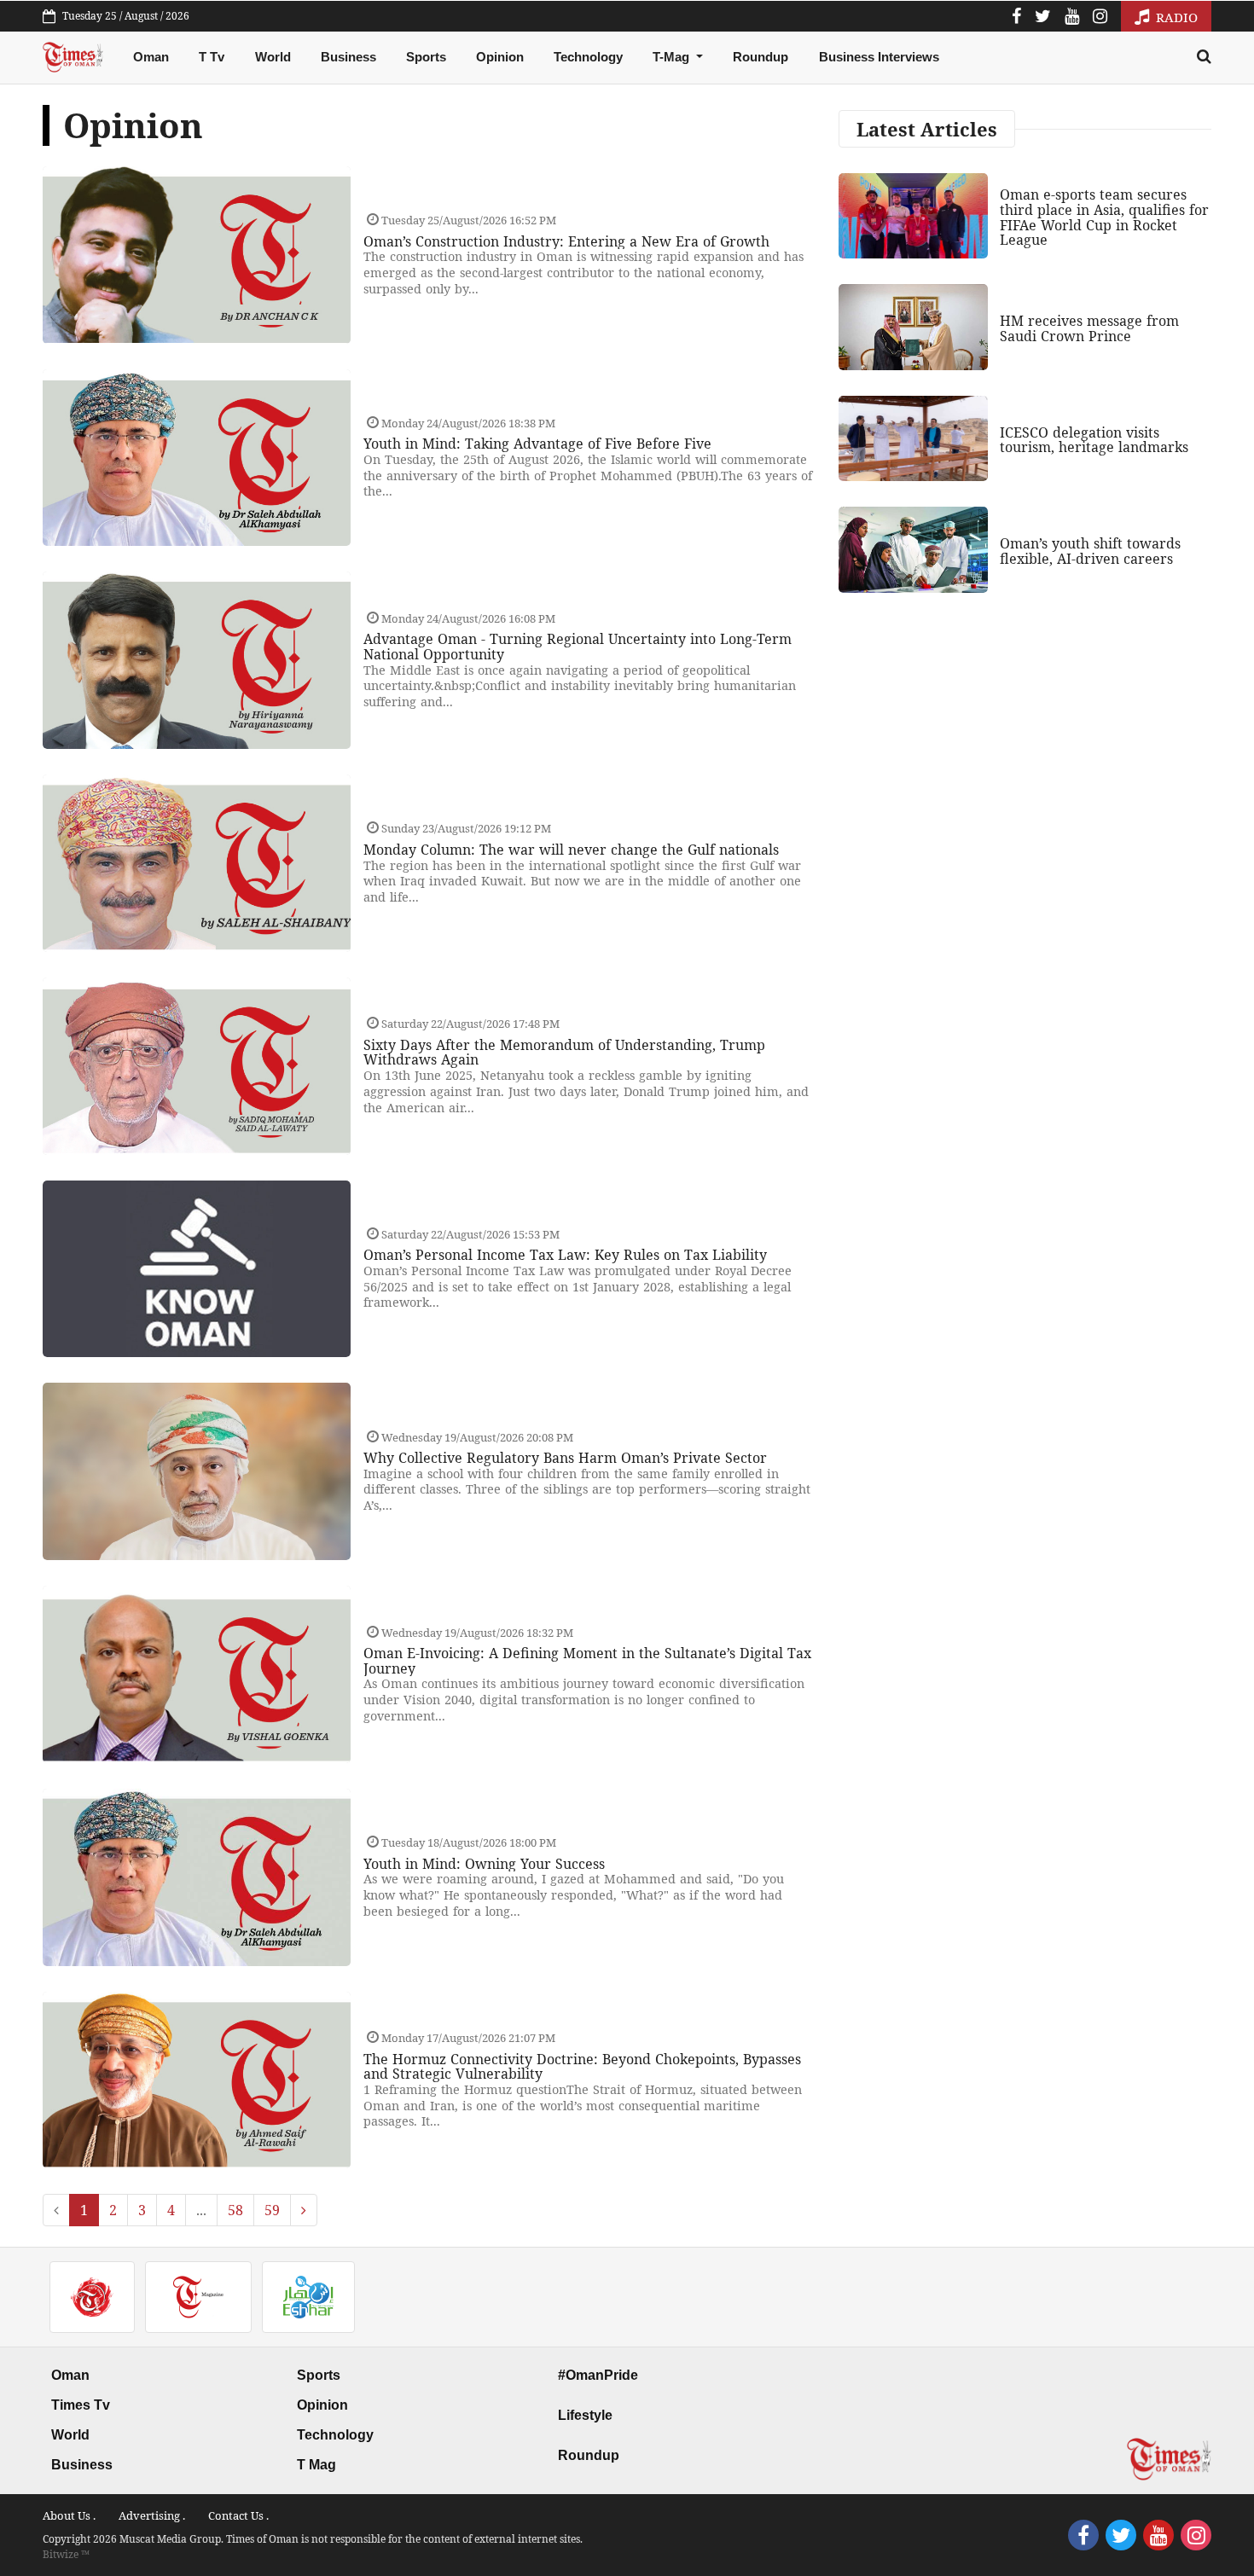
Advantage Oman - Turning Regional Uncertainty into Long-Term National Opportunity (578, 647)
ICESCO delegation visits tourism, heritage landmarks (1094, 440)
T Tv (212, 57)
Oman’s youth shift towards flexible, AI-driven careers (1090, 551)
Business (348, 57)
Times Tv (81, 2405)
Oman (151, 57)
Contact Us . (238, 2515)
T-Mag (673, 57)
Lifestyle (585, 2415)
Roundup (761, 57)
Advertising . (152, 2515)
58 (235, 2210)
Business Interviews (879, 57)
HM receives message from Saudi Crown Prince (1089, 328)
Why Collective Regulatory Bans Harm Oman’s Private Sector (565, 1458)
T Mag (316, 2465)
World (273, 57)
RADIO (1175, 17)
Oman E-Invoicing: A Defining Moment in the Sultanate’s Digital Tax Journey (587, 1661)
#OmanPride (598, 2375)
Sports (426, 57)
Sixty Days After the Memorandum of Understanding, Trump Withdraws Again (564, 1053)
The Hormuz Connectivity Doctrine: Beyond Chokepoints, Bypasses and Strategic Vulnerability (582, 2067)
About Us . (69, 2515)
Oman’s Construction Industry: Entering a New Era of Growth (566, 241)
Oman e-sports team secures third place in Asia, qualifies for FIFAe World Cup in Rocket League (1104, 217)
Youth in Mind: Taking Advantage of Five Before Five (537, 444)
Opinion (500, 57)
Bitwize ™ (66, 2554)
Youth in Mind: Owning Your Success (484, 1864)
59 (272, 2210)
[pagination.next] (304, 2210)
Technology (588, 57)
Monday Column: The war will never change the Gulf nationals (571, 850)
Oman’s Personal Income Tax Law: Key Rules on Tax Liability (565, 1255)
